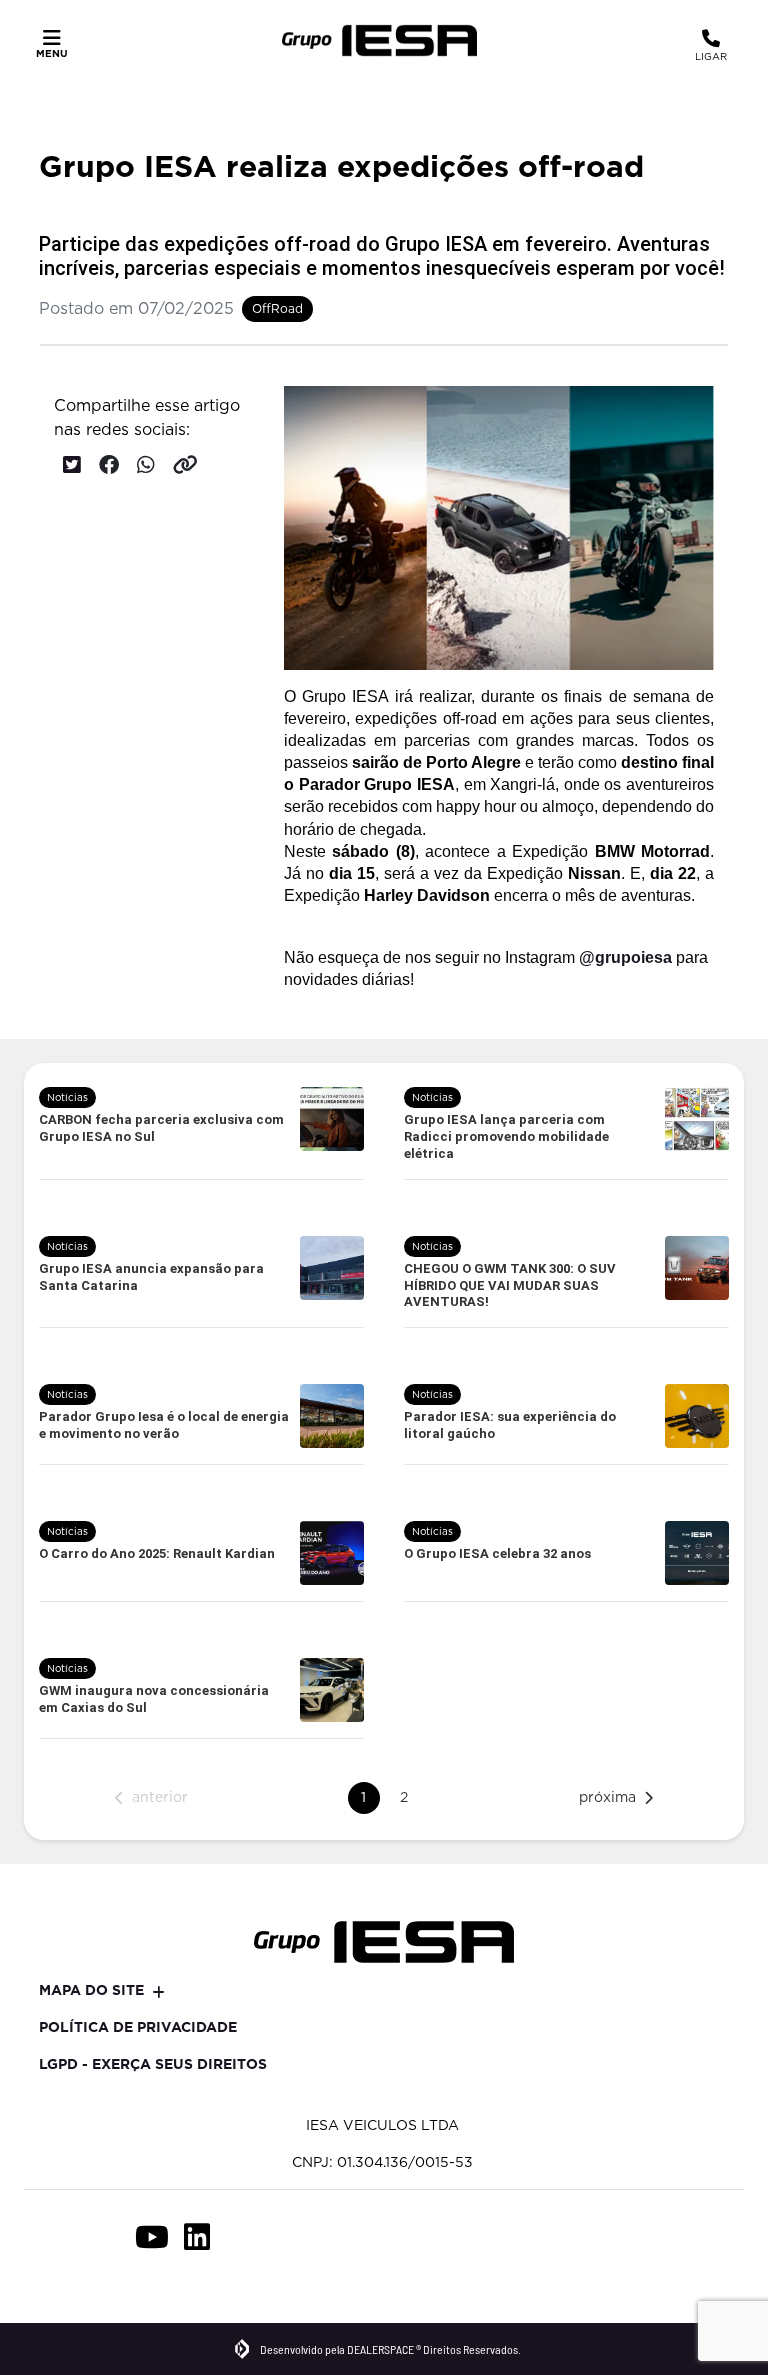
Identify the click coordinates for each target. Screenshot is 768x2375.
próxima (607, 1797)
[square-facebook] (61, 2236)
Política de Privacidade (138, 2027)
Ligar (711, 56)
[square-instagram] (106, 2236)
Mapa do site (91, 1990)
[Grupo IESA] (379, 40)
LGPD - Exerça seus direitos (153, 2064)
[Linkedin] (196, 2236)
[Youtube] (151, 2236)
